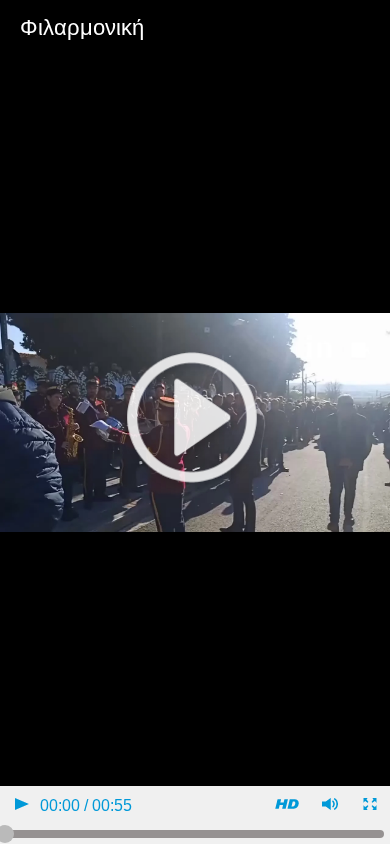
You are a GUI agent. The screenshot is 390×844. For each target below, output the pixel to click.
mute (328, 806)
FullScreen (368, 806)
